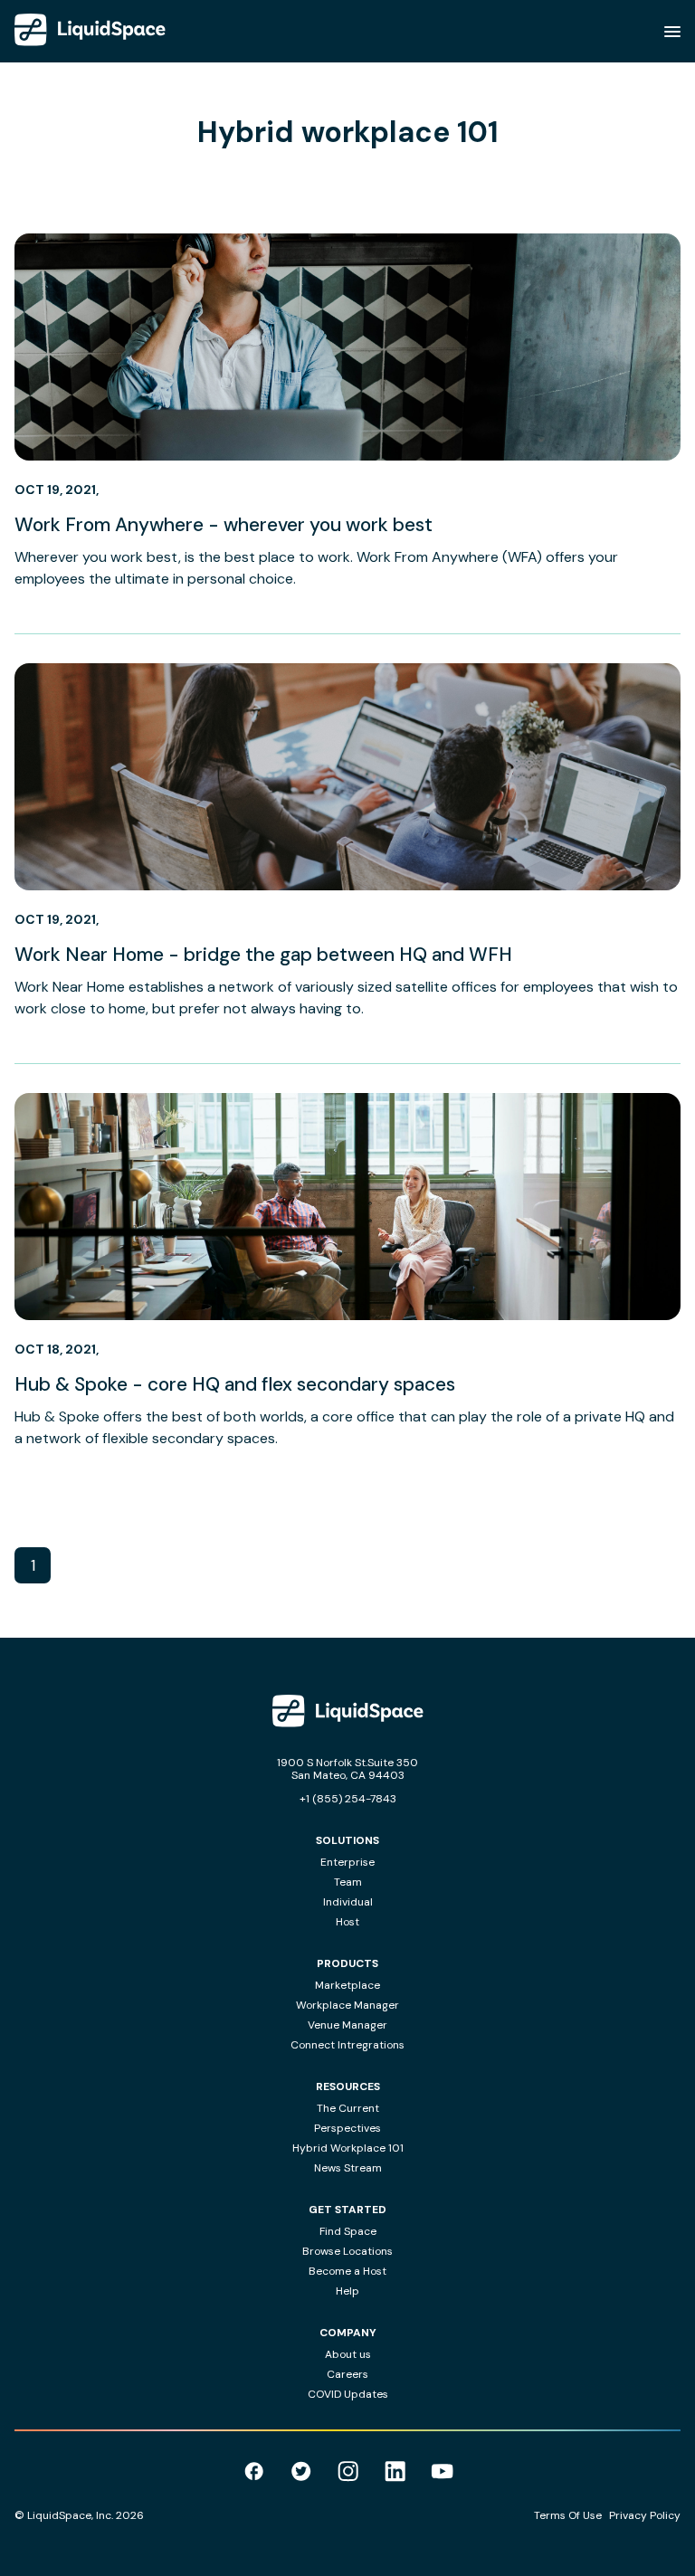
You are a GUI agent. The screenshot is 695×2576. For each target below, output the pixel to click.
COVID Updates (348, 2394)
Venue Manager (347, 2025)
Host (347, 1922)
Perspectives (347, 2128)
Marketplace (347, 1985)
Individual (348, 1902)
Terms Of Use (568, 2515)
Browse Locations (347, 2251)
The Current (348, 2108)
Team (348, 1882)
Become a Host (347, 2271)
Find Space (348, 2231)
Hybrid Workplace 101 (348, 2148)
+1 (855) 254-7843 (348, 1799)
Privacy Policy (645, 2515)
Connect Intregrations (347, 2045)
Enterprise (347, 1862)
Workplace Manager (347, 2005)
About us (348, 2354)
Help (347, 2291)
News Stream (348, 2168)
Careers (347, 2374)
